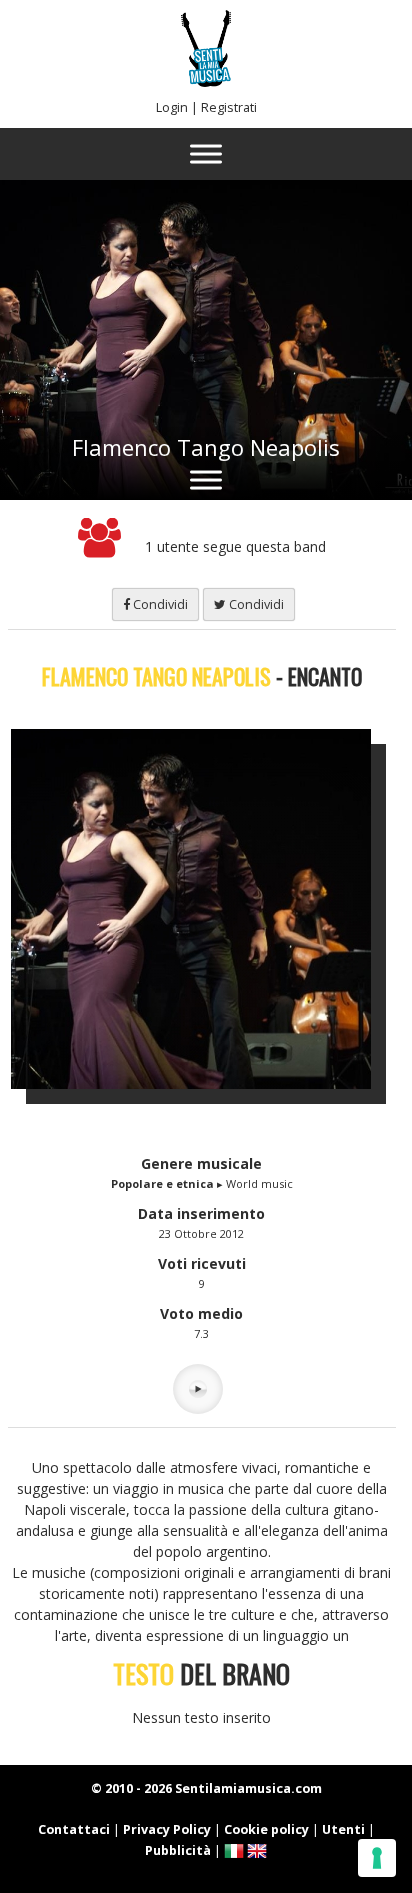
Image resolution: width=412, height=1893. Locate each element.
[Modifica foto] (206, 909)
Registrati (229, 107)
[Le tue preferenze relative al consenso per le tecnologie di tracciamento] (377, 1858)
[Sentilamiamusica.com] (206, 81)
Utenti (343, 1829)
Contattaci (74, 1829)
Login (172, 107)
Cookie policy (266, 1829)
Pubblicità (178, 1850)
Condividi (159, 604)
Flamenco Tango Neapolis (206, 447)
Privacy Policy (167, 1829)
